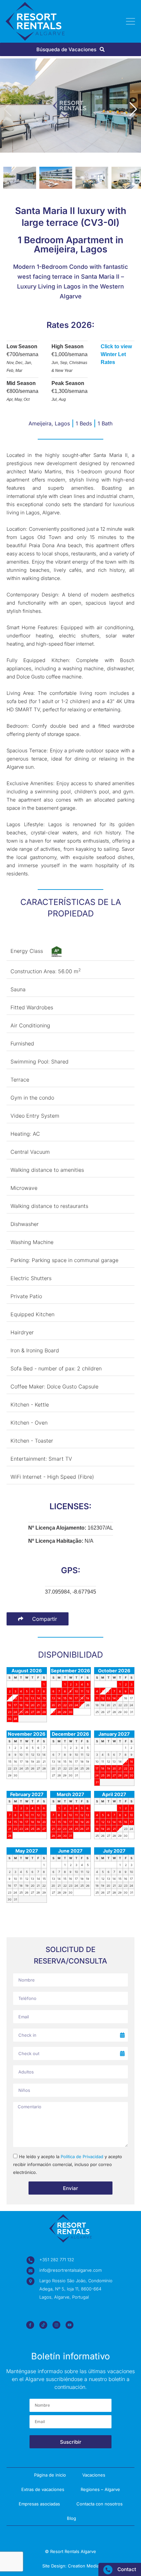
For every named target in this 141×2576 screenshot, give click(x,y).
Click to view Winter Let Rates (116, 354)
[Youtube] (70, 2325)
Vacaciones (94, 2475)
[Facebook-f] (30, 2325)
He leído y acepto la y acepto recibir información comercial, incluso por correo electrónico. (68, 2165)
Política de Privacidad (82, 2157)
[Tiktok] (43, 2325)
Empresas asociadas (39, 2504)
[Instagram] (56, 2325)
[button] (133, 109)
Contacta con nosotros (100, 2504)
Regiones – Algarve (100, 2489)
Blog (71, 2518)
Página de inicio (50, 2475)
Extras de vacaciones (43, 2489)
